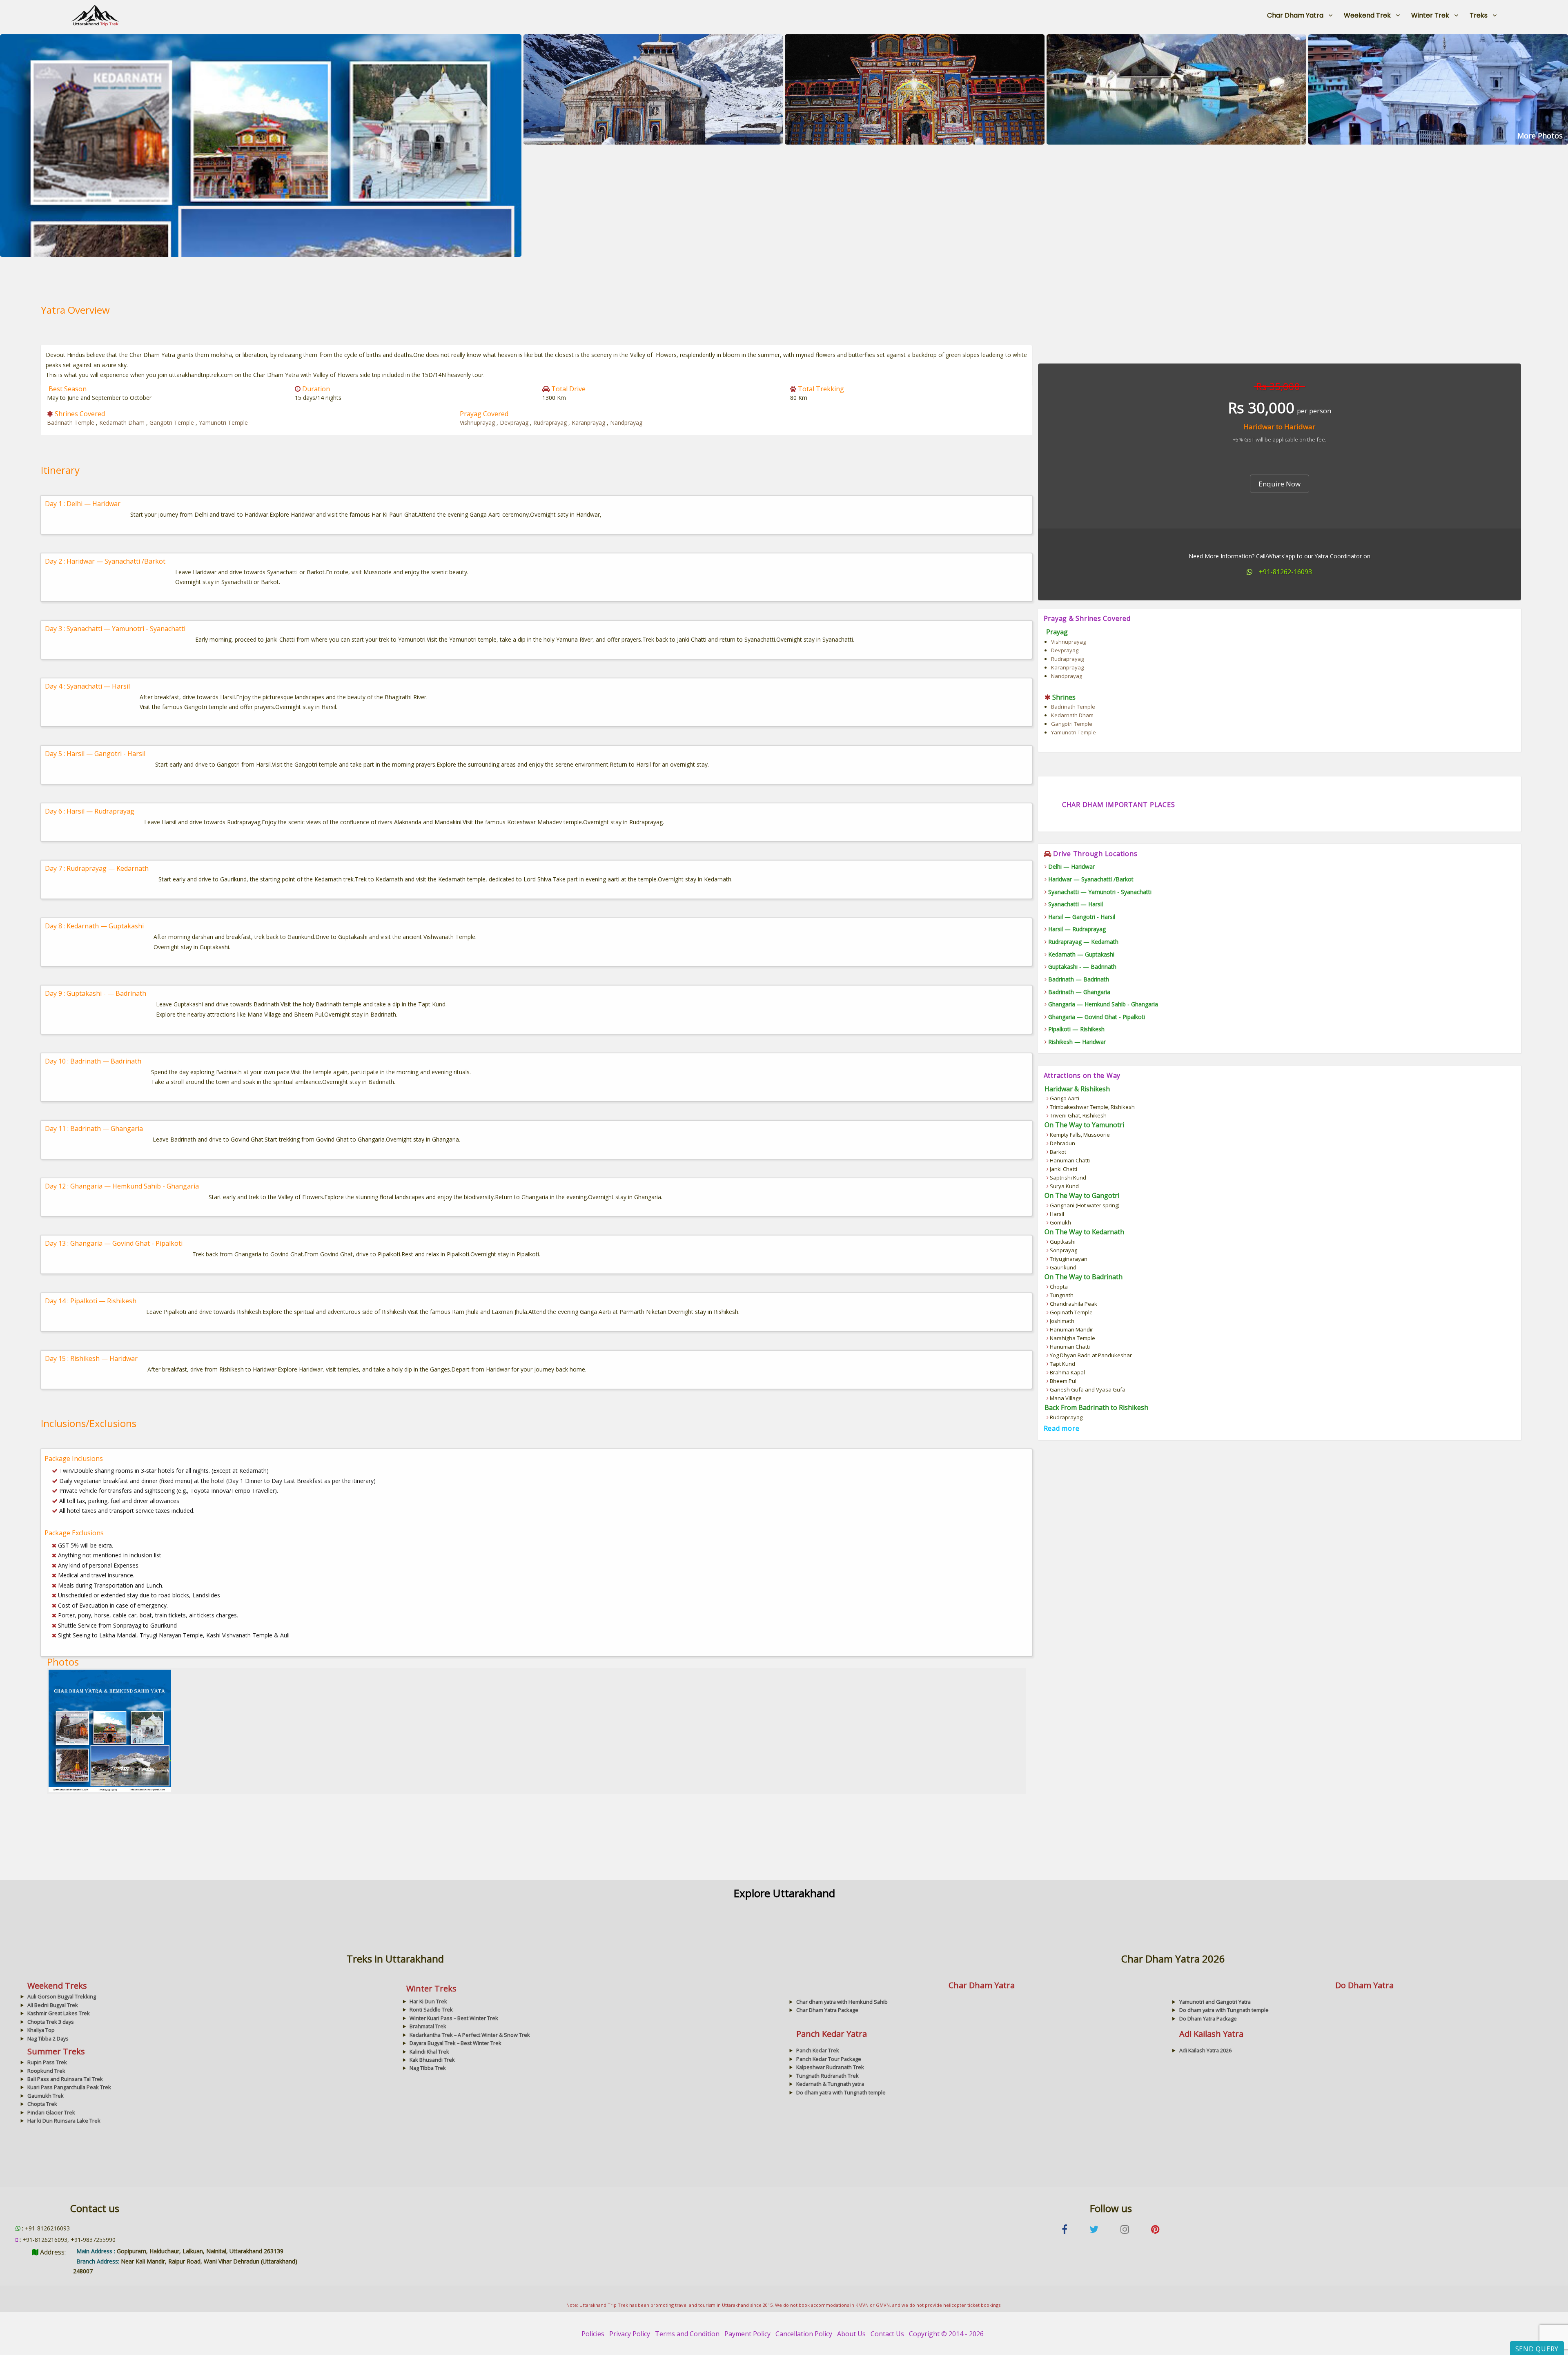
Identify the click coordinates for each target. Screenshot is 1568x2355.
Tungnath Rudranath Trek (827, 2076)
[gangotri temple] (1438, 89)
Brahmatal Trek (428, 2026)
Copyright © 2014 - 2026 (946, 2334)
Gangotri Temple (173, 423)
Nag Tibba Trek (428, 2068)
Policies (593, 2334)
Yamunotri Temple (223, 423)
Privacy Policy (630, 2334)
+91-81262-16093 (1285, 572)
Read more (1062, 1428)
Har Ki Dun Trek (428, 2001)
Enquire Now (1280, 484)
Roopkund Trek (46, 2071)
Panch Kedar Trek (818, 2050)
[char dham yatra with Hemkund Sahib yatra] (261, 145)
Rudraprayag (551, 423)
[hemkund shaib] (1176, 89)
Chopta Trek (42, 2104)
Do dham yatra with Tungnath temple (1224, 2010)
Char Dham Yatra (1295, 15)
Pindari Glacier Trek (51, 2112)
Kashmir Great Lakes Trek (59, 2013)
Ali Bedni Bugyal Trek (53, 2005)
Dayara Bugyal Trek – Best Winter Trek (455, 2043)
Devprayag (515, 423)
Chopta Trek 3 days (51, 2022)
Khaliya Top (41, 2030)
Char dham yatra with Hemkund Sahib (842, 2002)
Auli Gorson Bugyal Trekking (62, 1996)
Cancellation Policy (804, 2334)
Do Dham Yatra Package (1208, 2018)
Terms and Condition (687, 2334)
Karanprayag (589, 423)
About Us (851, 2334)
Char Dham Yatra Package (827, 2010)
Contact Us (887, 2334)
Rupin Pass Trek (47, 2062)
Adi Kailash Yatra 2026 (1205, 2050)
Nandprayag (626, 423)
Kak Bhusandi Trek (432, 2060)
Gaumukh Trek (46, 2096)
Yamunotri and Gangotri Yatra (1215, 2002)
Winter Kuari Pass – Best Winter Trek (454, 2018)
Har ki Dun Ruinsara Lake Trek (64, 2121)
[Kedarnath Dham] (653, 89)
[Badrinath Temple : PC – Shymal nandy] (915, 89)
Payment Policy (747, 2334)
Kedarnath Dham (123, 423)
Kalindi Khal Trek (429, 2052)
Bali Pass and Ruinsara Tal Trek (65, 2079)
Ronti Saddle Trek (431, 2009)
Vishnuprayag (478, 423)
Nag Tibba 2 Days (48, 2038)
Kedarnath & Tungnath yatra (830, 2084)
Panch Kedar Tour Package (829, 2059)
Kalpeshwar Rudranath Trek (830, 2067)
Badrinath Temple (71, 423)
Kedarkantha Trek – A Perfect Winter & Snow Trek (470, 2035)
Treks (1479, 15)
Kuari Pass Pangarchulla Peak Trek (69, 2087)
